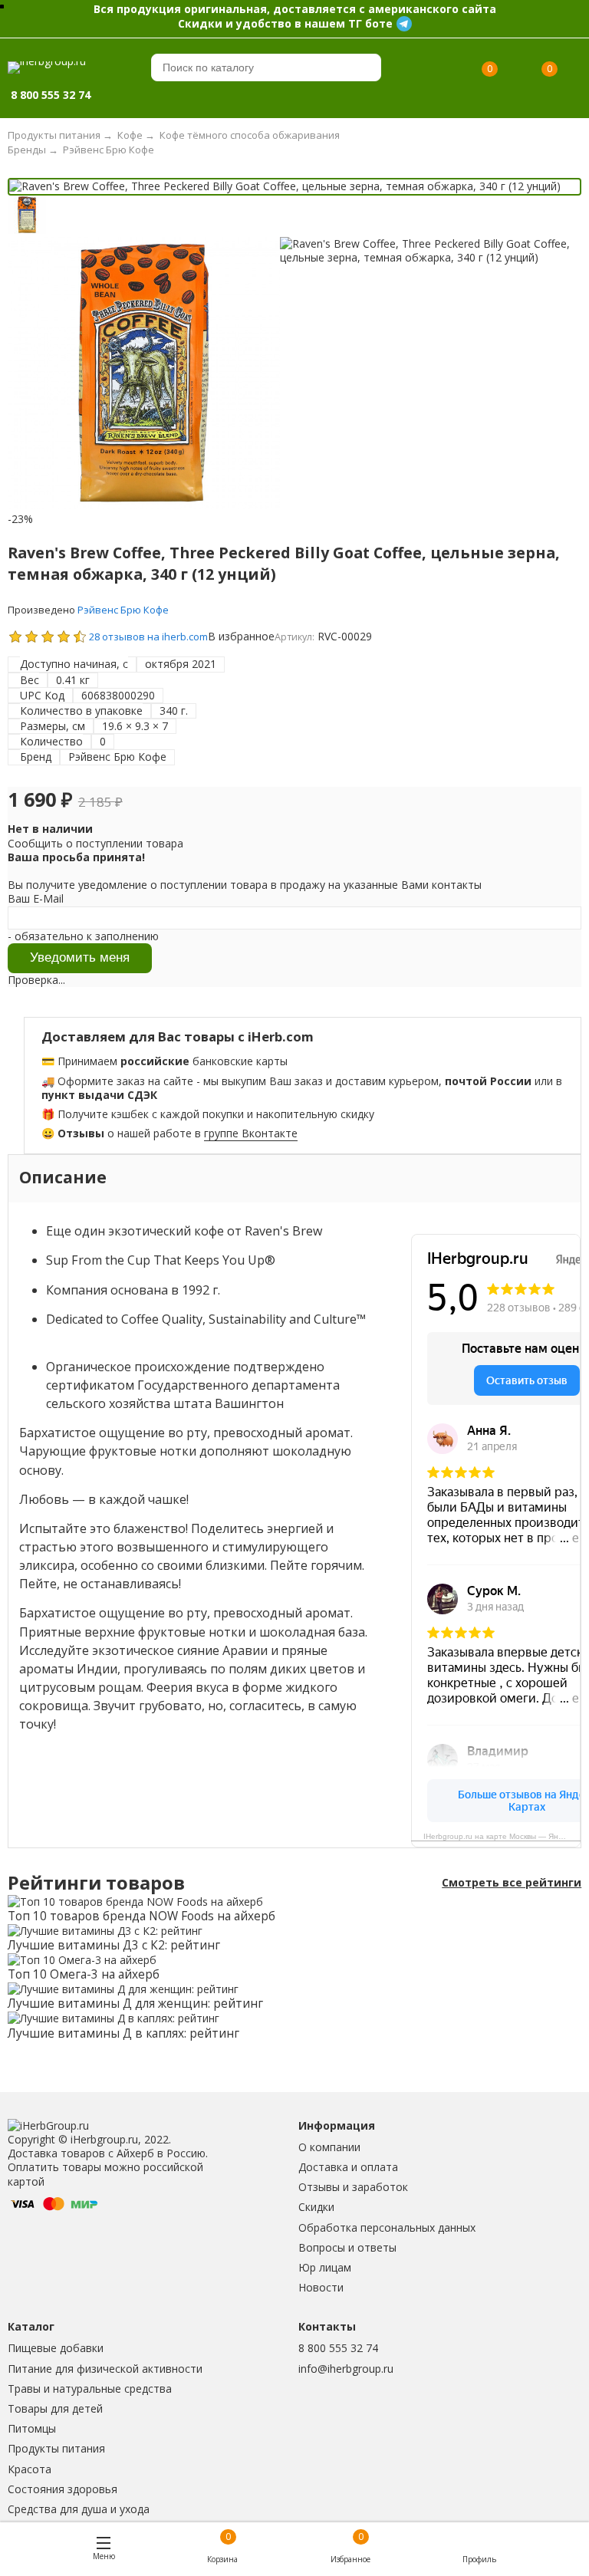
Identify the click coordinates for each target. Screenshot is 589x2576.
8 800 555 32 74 (338, 2348)
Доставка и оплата (348, 2167)
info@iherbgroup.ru (346, 2369)
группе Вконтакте (251, 1133)
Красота (30, 2469)
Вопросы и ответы (347, 2247)
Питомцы (32, 2428)
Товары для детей (55, 2408)
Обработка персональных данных (387, 2227)
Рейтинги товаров (96, 1883)
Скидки (316, 2207)
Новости (321, 2287)
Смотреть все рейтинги (512, 1883)
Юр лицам (325, 2267)
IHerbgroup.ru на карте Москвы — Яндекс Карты (502, 1836)
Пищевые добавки (56, 2348)
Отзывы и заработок (353, 2187)
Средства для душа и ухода (79, 2509)
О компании (329, 2147)
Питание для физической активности (105, 2369)
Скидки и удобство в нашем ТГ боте (285, 23)
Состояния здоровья (63, 2489)
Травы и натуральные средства (90, 2388)
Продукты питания (56, 2448)
